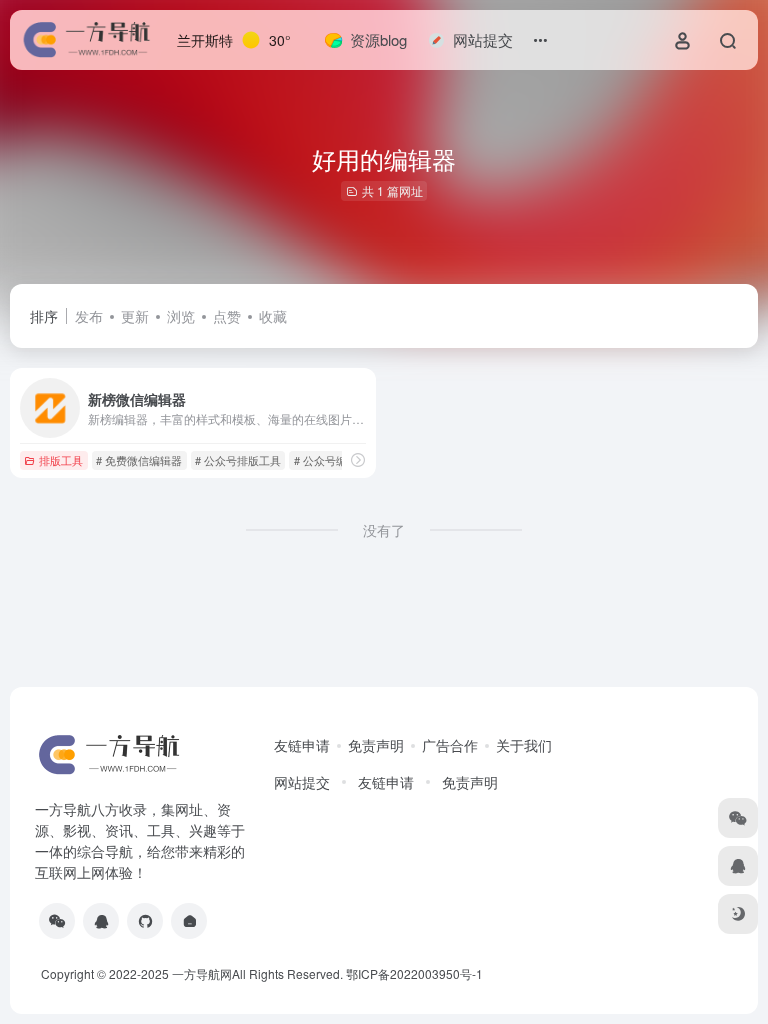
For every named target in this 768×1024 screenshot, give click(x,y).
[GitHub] (145, 921)
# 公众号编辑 (326, 460)
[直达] (358, 459)
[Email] (189, 921)
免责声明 (376, 745)
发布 (89, 316)
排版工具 (61, 460)
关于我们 (524, 745)
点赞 (227, 316)
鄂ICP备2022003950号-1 (414, 973)
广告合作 (450, 745)
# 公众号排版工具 (238, 460)
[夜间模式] (738, 914)
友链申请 (302, 745)
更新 (135, 316)
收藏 (273, 316)
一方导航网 (202, 973)
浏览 (181, 316)
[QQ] (101, 921)
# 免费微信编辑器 (139, 460)
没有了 (384, 530)
